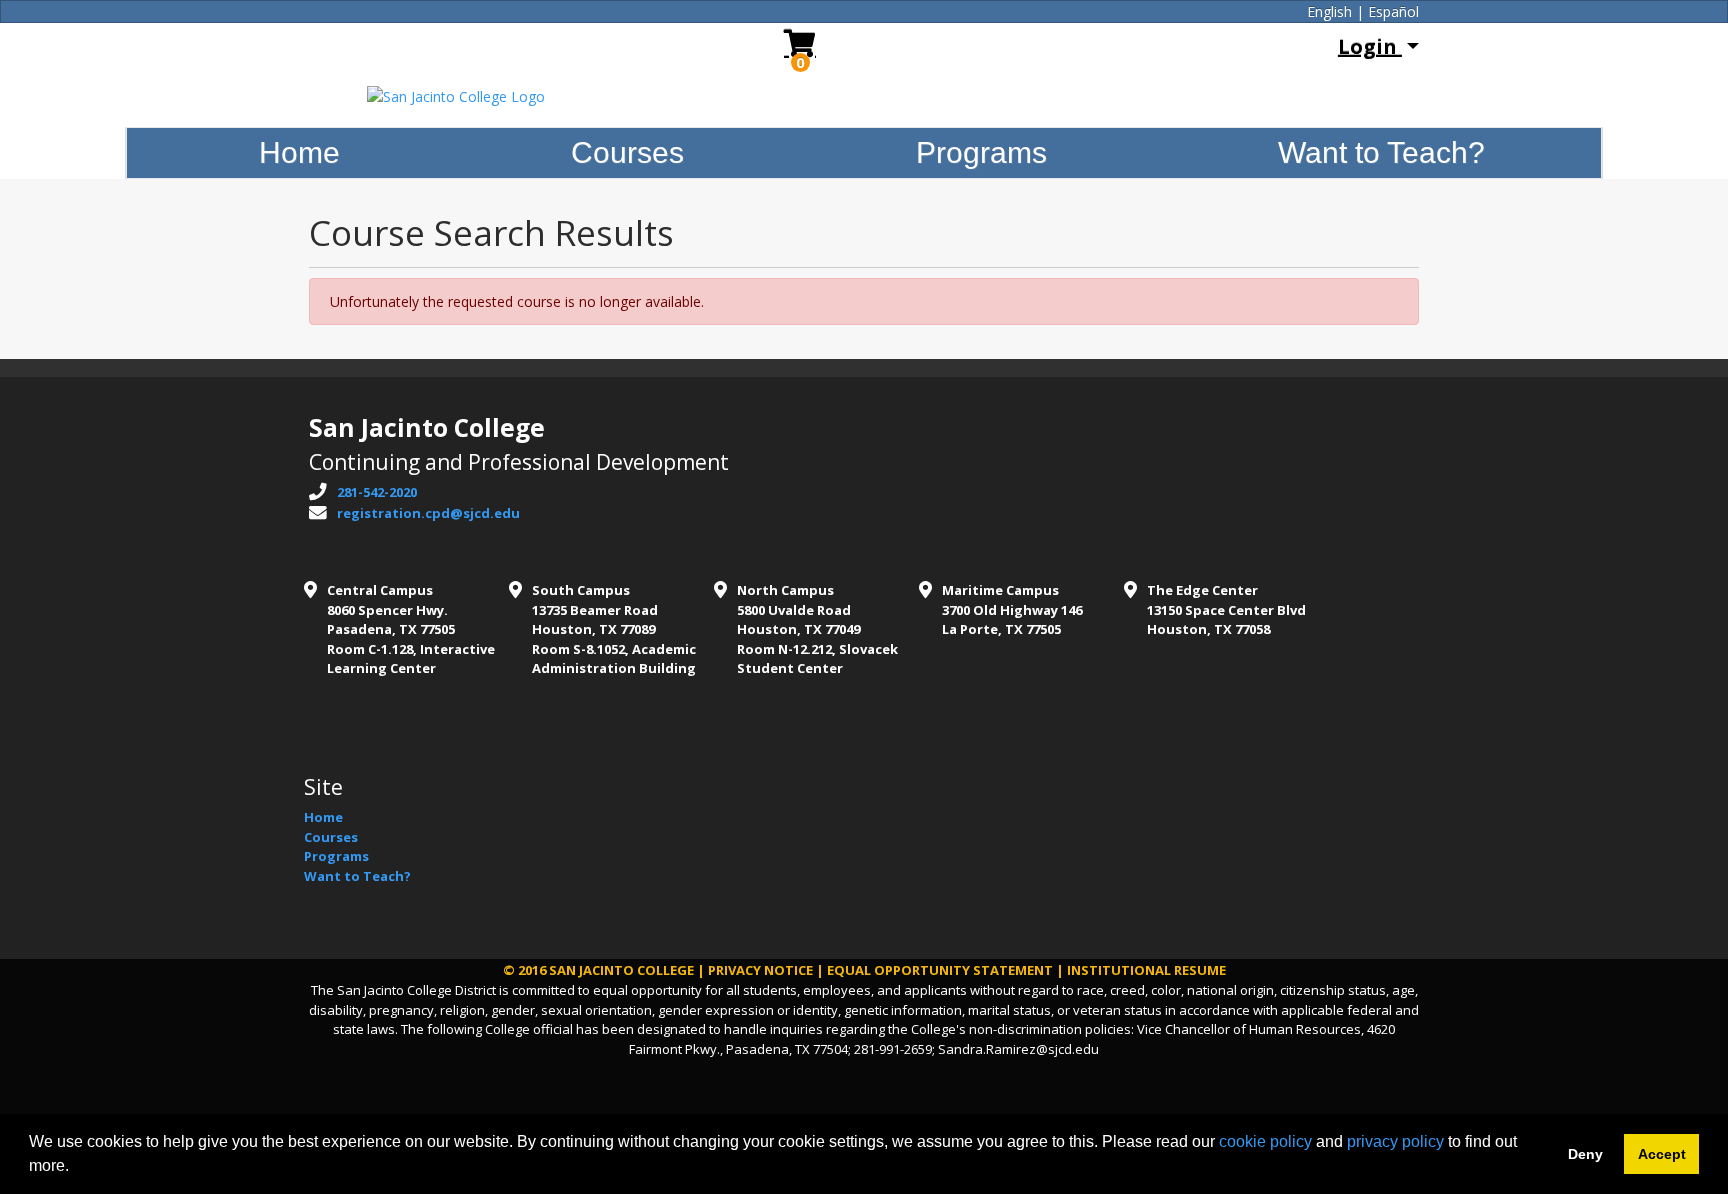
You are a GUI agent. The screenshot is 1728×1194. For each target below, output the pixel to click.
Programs (981, 152)
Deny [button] (1585, 1154)
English (1329, 11)
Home (299, 152)
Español (1393, 11)
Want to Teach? (1381, 152)
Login (1370, 46)
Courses (627, 152)
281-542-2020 (377, 492)
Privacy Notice (760, 970)
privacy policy (1395, 1141)
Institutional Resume (1146, 970)
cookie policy (1265, 1141)
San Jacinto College (621, 970)
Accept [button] (1662, 1154)
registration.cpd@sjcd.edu (428, 513)
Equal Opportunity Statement (940, 970)
